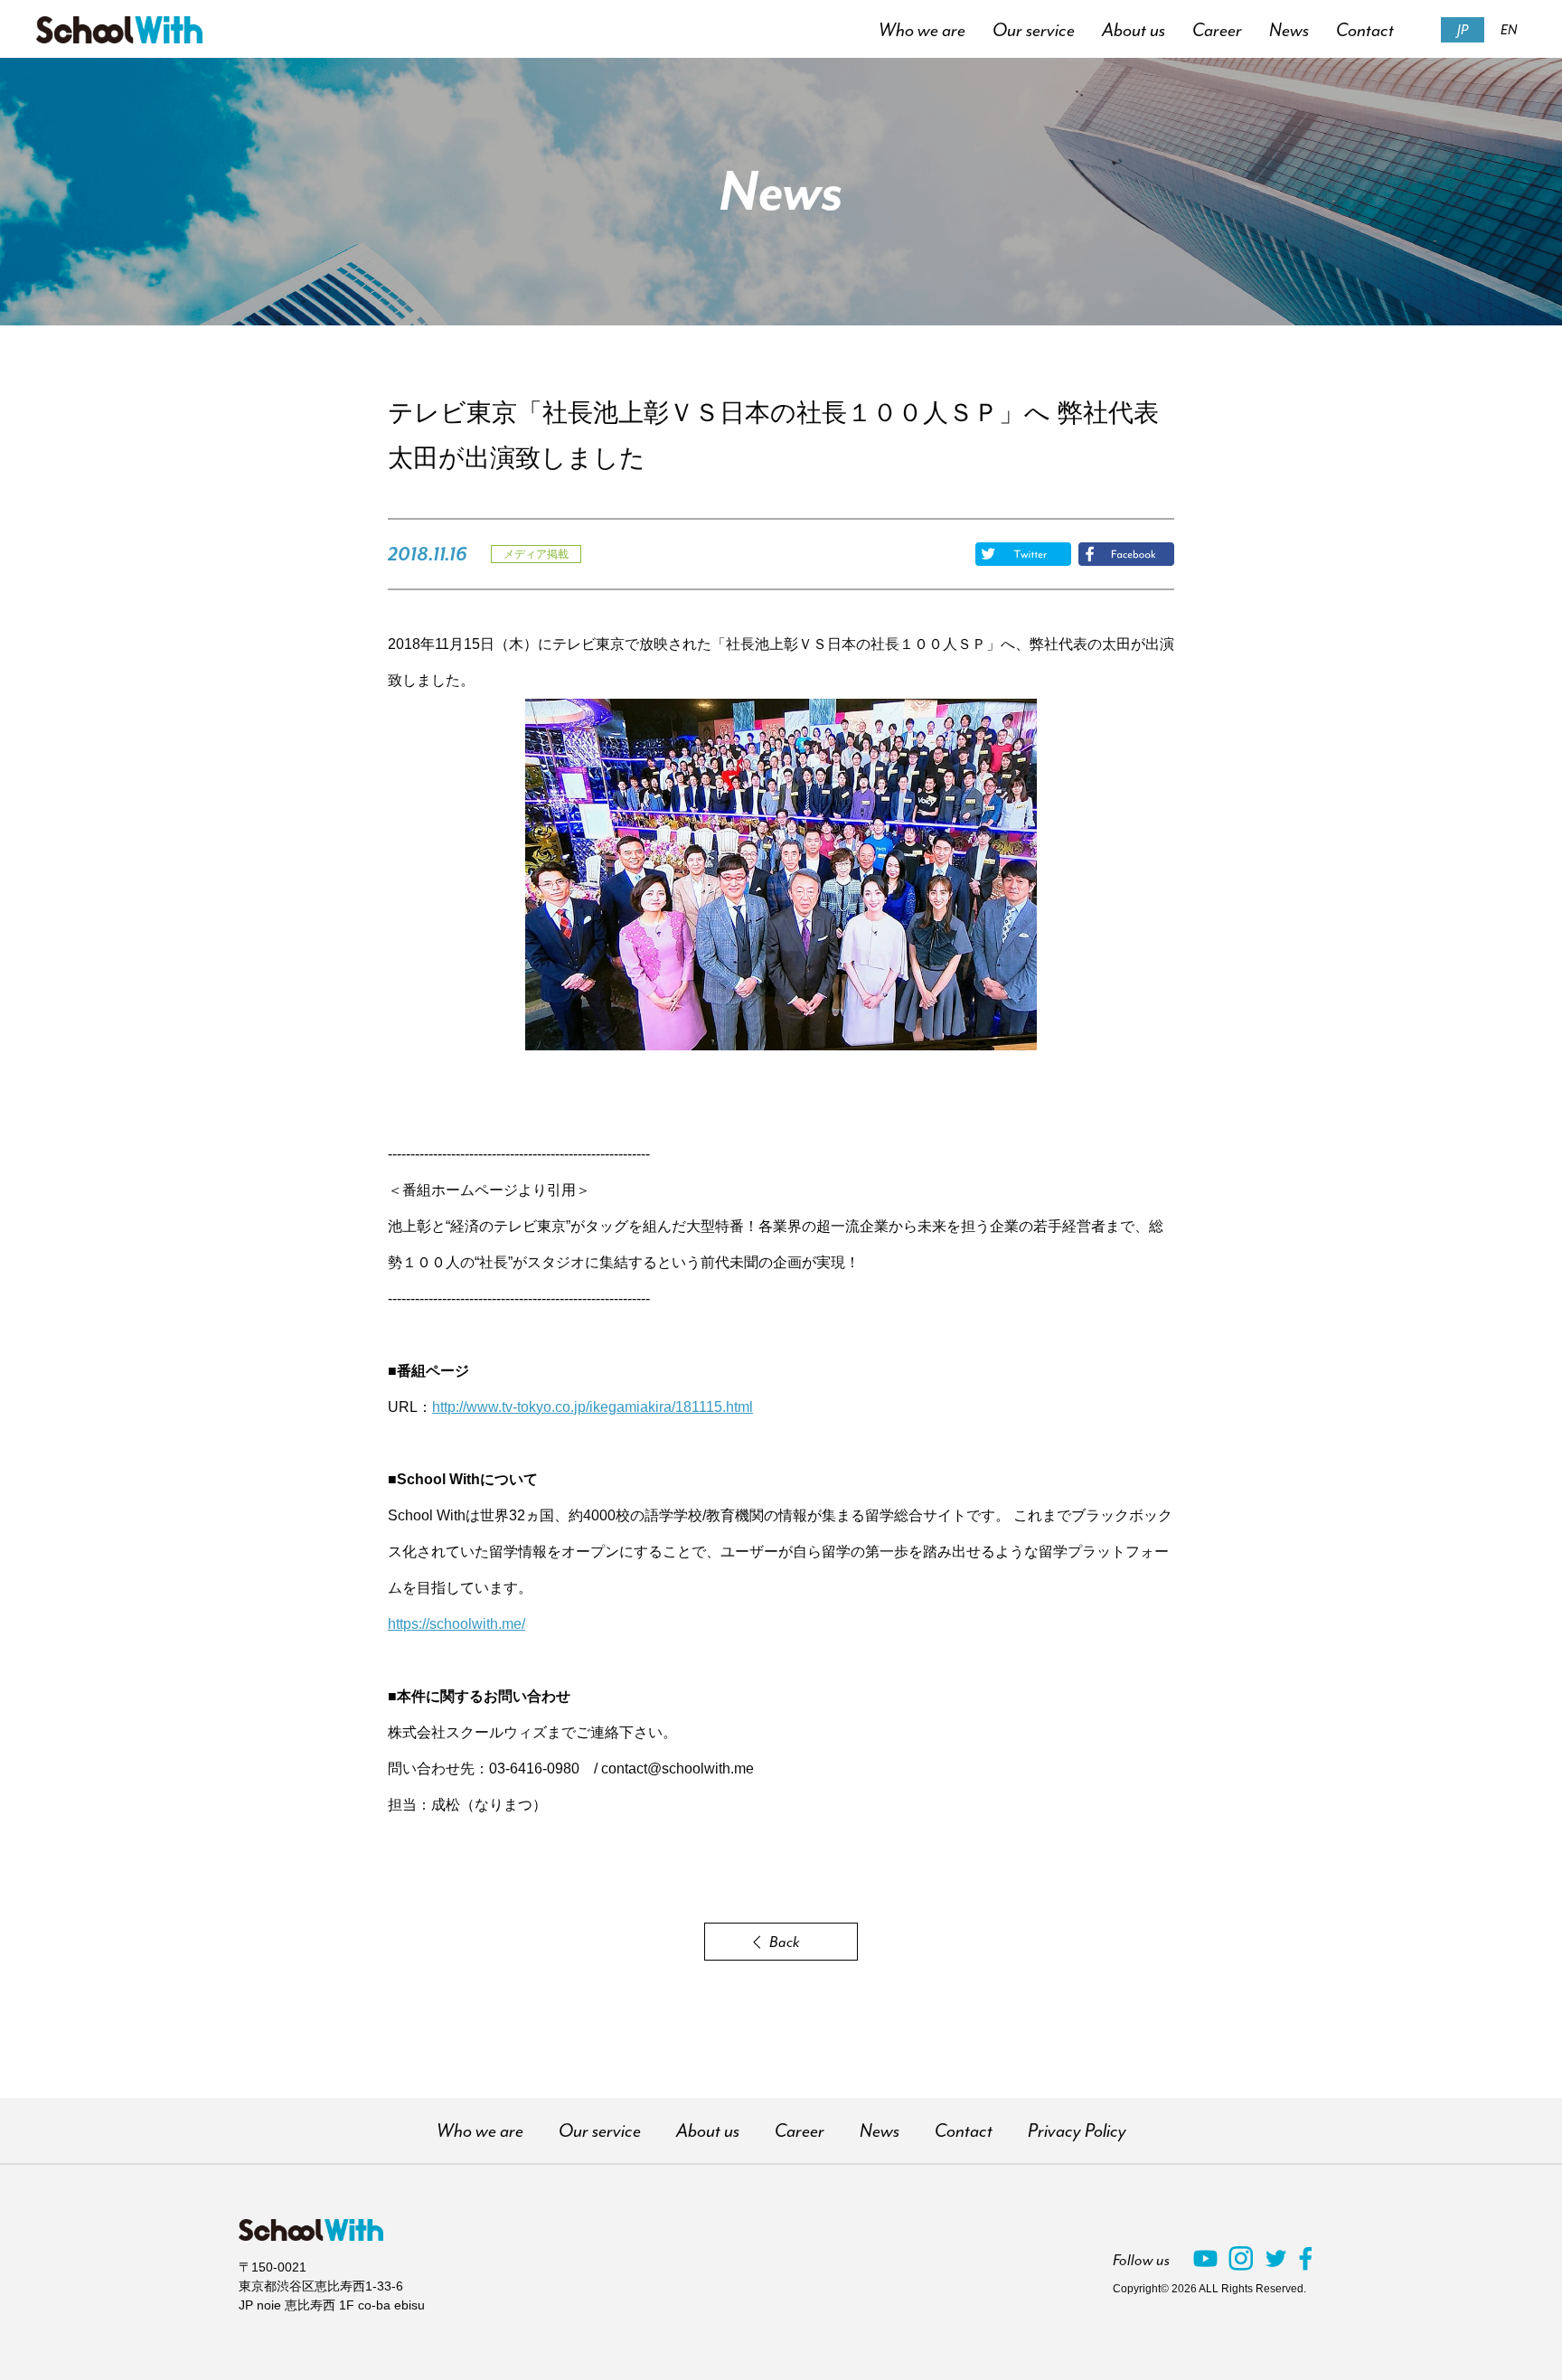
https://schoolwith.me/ (456, 1624)
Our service (1034, 30)
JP (1463, 30)
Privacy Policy (1077, 2131)
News (1289, 30)
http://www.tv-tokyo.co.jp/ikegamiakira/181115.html (593, 1407)
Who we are (922, 30)
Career (1217, 30)
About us (1134, 30)
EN (1509, 30)
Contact (1365, 30)
